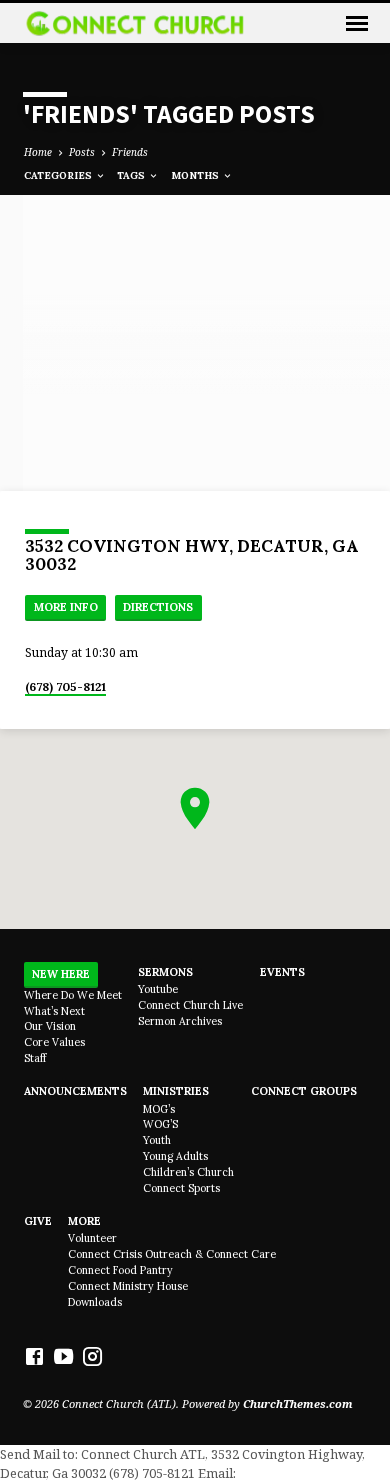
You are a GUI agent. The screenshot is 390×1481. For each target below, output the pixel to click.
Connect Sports (181, 1188)
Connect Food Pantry (120, 1270)
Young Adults (175, 1156)
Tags (132, 175)
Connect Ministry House (128, 1286)
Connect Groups (304, 1091)
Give (38, 1221)
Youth (157, 1140)
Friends (130, 152)
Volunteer (92, 1238)
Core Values (54, 1042)
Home (38, 152)
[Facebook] (34, 1356)
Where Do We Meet (73, 995)
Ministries (176, 1091)
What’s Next (54, 1011)
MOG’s (159, 1109)
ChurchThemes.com (298, 1403)
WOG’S (160, 1124)
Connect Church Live (190, 1005)
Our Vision (50, 1026)
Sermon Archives (180, 1021)
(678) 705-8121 (65, 686)
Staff (35, 1058)
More (84, 1221)
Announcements (75, 1091)
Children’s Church (188, 1172)
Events (282, 972)
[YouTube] (63, 1356)
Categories (59, 175)
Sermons (165, 972)
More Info (66, 607)
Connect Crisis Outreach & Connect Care (172, 1254)
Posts (82, 152)
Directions (158, 607)
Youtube (158, 989)
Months (196, 175)
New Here (61, 974)
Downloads (95, 1302)
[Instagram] (92, 1356)
